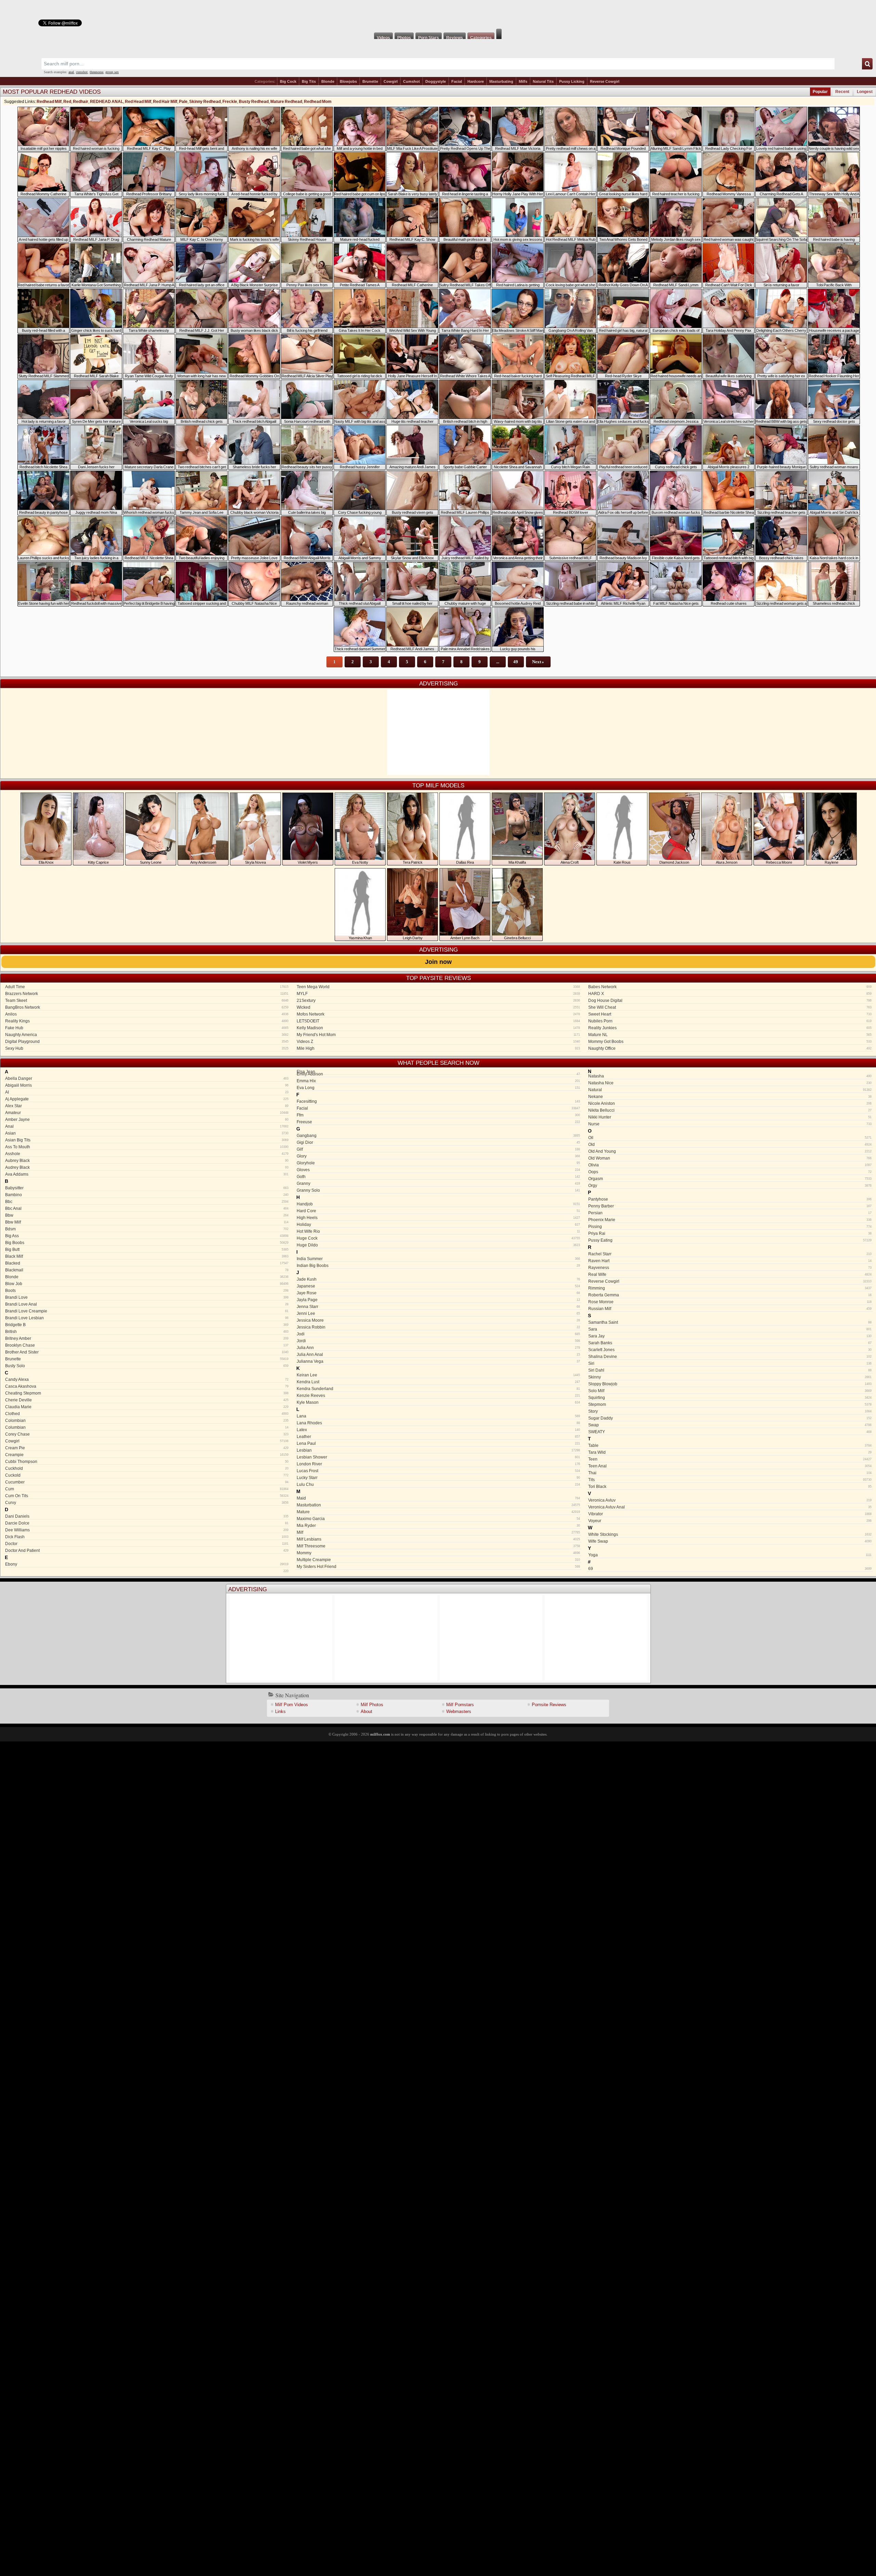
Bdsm (147, 1229)
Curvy (147, 1503)
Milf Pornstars (460, 1705)
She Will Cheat (730, 1007)
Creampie (147, 1455)
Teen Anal (730, 1466)
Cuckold (147, 1475)
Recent (842, 92)
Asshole (147, 1154)
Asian (147, 1133)
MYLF (438, 994)
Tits (730, 1480)
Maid (438, 1498)
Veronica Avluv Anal (730, 1507)
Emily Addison (438, 1074)
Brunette (370, 81)
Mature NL (730, 1035)
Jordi (438, 1341)
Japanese (438, 1286)
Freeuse (438, 1122)
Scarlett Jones (730, 1350)
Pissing (730, 1227)
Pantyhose (730, 1199)
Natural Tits (543, 81)
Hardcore (476, 81)
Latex (438, 1430)
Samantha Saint (730, 1322)
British (147, 1332)
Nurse (730, 1124)
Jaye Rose (438, 1293)
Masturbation (438, 1505)
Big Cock (288, 81)
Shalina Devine (730, 1357)
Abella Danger (147, 1078)
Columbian (147, 1427)
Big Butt (147, 1250)
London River (438, 1464)
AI (147, 1092)
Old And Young (730, 1151)
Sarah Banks (730, 1343)
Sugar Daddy (730, 1418)
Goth (438, 1177)
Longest (865, 92)
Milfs (523, 81)
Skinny (730, 1377)
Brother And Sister (147, 1352)
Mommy (438, 1553)
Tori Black (730, 1487)
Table (730, 1446)
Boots (147, 1291)
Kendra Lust (438, 1382)
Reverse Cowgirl (605, 81)
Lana (438, 1416)
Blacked (147, 1263)
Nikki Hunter (730, 1117)
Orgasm (730, 1179)
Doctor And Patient (147, 1551)
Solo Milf (730, 1391)
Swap (730, 1425)
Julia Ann (438, 1348)
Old (730, 1145)
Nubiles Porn (730, 1021)
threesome (96, 72)
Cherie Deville (147, 1400)
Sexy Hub (147, 1048)
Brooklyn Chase (147, 1345)
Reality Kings (147, 1021)
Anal (147, 1126)
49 (516, 662)
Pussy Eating (730, 1240)
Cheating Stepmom (147, 1393)
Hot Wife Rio (438, 1231)
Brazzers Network (147, 994)
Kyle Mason (438, 1402)
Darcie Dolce (147, 1523)
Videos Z (438, 1042)
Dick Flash (147, 1537)
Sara (730, 1329)
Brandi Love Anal (147, 1304)
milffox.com (380, 1734)
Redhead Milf (49, 102)
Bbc (147, 1202)
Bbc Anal (147, 1208)
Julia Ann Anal (438, 1355)
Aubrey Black (147, 1161)
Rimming (730, 1288)
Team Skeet (147, 1001)
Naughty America (147, 1035)
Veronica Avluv (730, 1500)
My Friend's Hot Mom (438, 1035)
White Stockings (730, 1534)
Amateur (147, 1113)
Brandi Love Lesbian (147, 1318)
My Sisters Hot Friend (438, 1567)
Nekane (730, 1097)
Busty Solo (147, 1366)
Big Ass (147, 1236)
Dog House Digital (730, 1001)
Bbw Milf (147, 1222)
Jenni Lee (438, 1313)
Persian (730, 1213)
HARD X (730, 994)
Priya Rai (730, 1233)
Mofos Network (438, 1014)
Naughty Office (730, 1048)
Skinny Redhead (205, 102)
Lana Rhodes (438, 1423)
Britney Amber (147, 1338)
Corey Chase (147, 1434)
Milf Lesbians (438, 1539)
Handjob (438, 1204)
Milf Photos (372, 1705)
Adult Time (147, 987)
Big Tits (309, 81)
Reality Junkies (730, 1028)
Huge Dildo (438, 1245)
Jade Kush (438, 1279)
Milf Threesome (438, 1546)
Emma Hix (438, 1081)
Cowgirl (391, 81)
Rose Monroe (730, 1302)
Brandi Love (147, 1297)
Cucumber (147, 1482)
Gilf (438, 1149)
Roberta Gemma (730, 1295)
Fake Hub (147, 1028)
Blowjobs (348, 81)
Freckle (230, 102)
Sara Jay (730, 1336)
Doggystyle (436, 81)
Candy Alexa (147, 1379)
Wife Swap (730, 1541)
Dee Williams (147, 1530)
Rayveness (730, 1268)
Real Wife (730, 1274)
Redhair (81, 102)
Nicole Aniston (730, 1103)
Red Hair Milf (165, 102)
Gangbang (438, 1136)
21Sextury (438, 1001)
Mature (438, 1512)
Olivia (730, 1165)
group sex (112, 72)
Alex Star (147, 1106)
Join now (438, 962)
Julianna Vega (438, 1361)
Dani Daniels (147, 1516)
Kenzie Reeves (438, 1396)
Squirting (730, 1398)
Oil (730, 1138)
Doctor (147, 1544)
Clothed (147, 1414)
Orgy (730, 1186)
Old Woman (730, 1158)
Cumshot (411, 81)
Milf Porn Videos (292, 1705)
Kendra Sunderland (438, 1389)
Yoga (730, 1555)
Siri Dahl (730, 1370)
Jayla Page (438, 1300)
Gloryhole (438, 1163)
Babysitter (147, 1188)
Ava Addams (147, 1174)
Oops (730, 1172)
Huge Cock (438, 1238)
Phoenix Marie (730, 1220)
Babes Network (730, 987)
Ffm (438, 1115)
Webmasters (459, 1711)
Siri (730, 1363)
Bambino (147, 1195)
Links (280, 1711)
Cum (147, 1489)
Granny (438, 1184)
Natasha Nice (730, 1083)
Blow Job (147, 1284)
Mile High (438, 1048)
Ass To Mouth (147, 1147)
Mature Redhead (286, 102)
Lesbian (438, 1450)
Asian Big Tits (147, 1140)
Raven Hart (730, 1261)
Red (67, 102)
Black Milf (147, 1256)
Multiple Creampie (438, 1560)
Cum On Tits (147, 1496)
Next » (538, 662)
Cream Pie (147, 1448)
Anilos (147, 1014)
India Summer (438, 1259)
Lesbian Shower (438, 1457)
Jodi (438, 1334)
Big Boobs (147, 1243)
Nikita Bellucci (730, 1110)
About (366, 1711)
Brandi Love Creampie (147, 1311)
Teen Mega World (438, 987)
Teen (730, 1459)
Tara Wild (730, 1452)
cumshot (82, 72)
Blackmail (147, 1270)
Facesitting (438, 1101)
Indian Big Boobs (438, 1266)
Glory (438, 1156)
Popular (820, 92)
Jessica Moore (438, 1320)
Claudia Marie (147, 1407)
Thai (730, 1473)
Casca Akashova (147, 1386)
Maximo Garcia (438, 1519)
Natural (730, 1090)
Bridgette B (147, 1325)
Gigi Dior (438, 1142)
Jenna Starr (438, 1307)
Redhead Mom (318, 102)
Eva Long (438, 1088)
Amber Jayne (147, 1120)
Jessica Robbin (438, 1327)
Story (730, 1411)
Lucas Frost (438, 1471)
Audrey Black (147, 1167)
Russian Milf (730, 1309)
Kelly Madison (438, 1028)
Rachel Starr (730, 1254)
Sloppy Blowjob (730, 1384)
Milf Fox (438, 14)
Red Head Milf (138, 102)
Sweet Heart (730, 1014)
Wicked (438, 1007)
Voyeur (730, 1521)
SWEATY (730, 1432)
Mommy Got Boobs (730, 1042)
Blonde (328, 81)
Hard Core (438, 1211)
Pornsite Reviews (549, 1705)
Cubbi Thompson (147, 1462)
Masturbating (501, 81)
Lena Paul (438, 1443)
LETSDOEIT (438, 1021)
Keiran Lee (438, 1375)
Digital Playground (147, 1042)
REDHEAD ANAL (107, 102)
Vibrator (730, 1514)
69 (730, 1569)
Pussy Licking (572, 81)
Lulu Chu (438, 1485)
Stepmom (730, 1404)
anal (71, 72)
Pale (183, 102)
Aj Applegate (147, 1099)
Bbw (147, 1215)
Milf (438, 1532)
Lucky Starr (438, 1478)
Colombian (147, 1421)
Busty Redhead (254, 102)
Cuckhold (147, 1468)
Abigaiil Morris (147, 1085)
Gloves (438, 1170)
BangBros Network (147, 1007)
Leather (438, 1437)
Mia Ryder (438, 1526)
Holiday (438, 1225)
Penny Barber (730, 1206)
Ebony (147, 1564)
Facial (457, 81)
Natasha (730, 1076)
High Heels (438, 1218)
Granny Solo (438, 1190)
